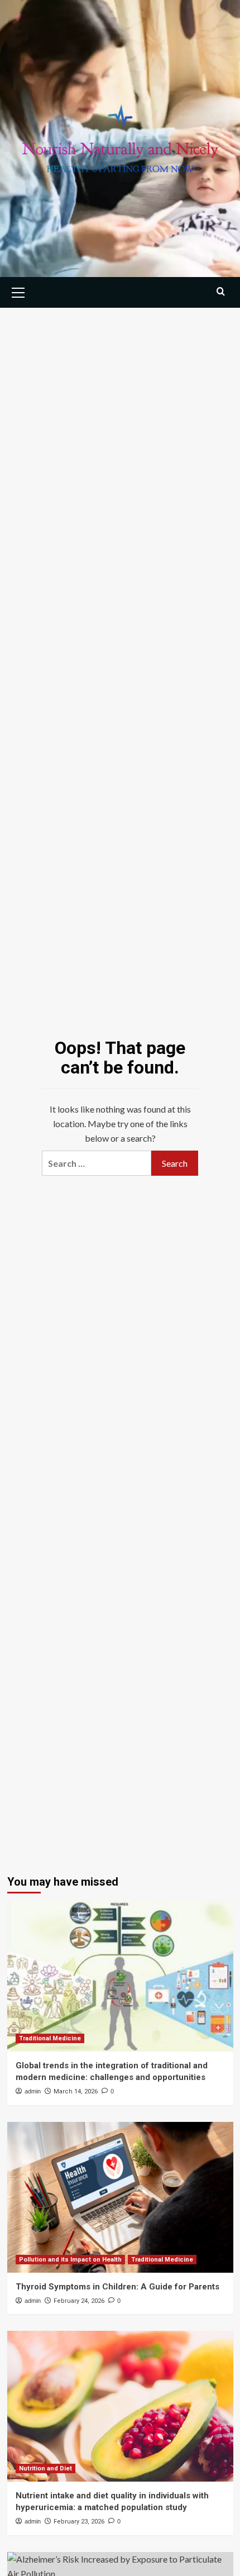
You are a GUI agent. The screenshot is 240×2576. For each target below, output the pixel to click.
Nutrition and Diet (45, 2468)
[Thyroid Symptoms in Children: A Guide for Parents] (120, 2197)
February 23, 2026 (79, 2522)
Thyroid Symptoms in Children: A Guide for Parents (117, 2287)
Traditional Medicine (50, 2038)
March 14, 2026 (76, 2091)
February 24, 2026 (79, 2301)
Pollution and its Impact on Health (70, 2260)
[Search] (221, 291)
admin (33, 2091)
